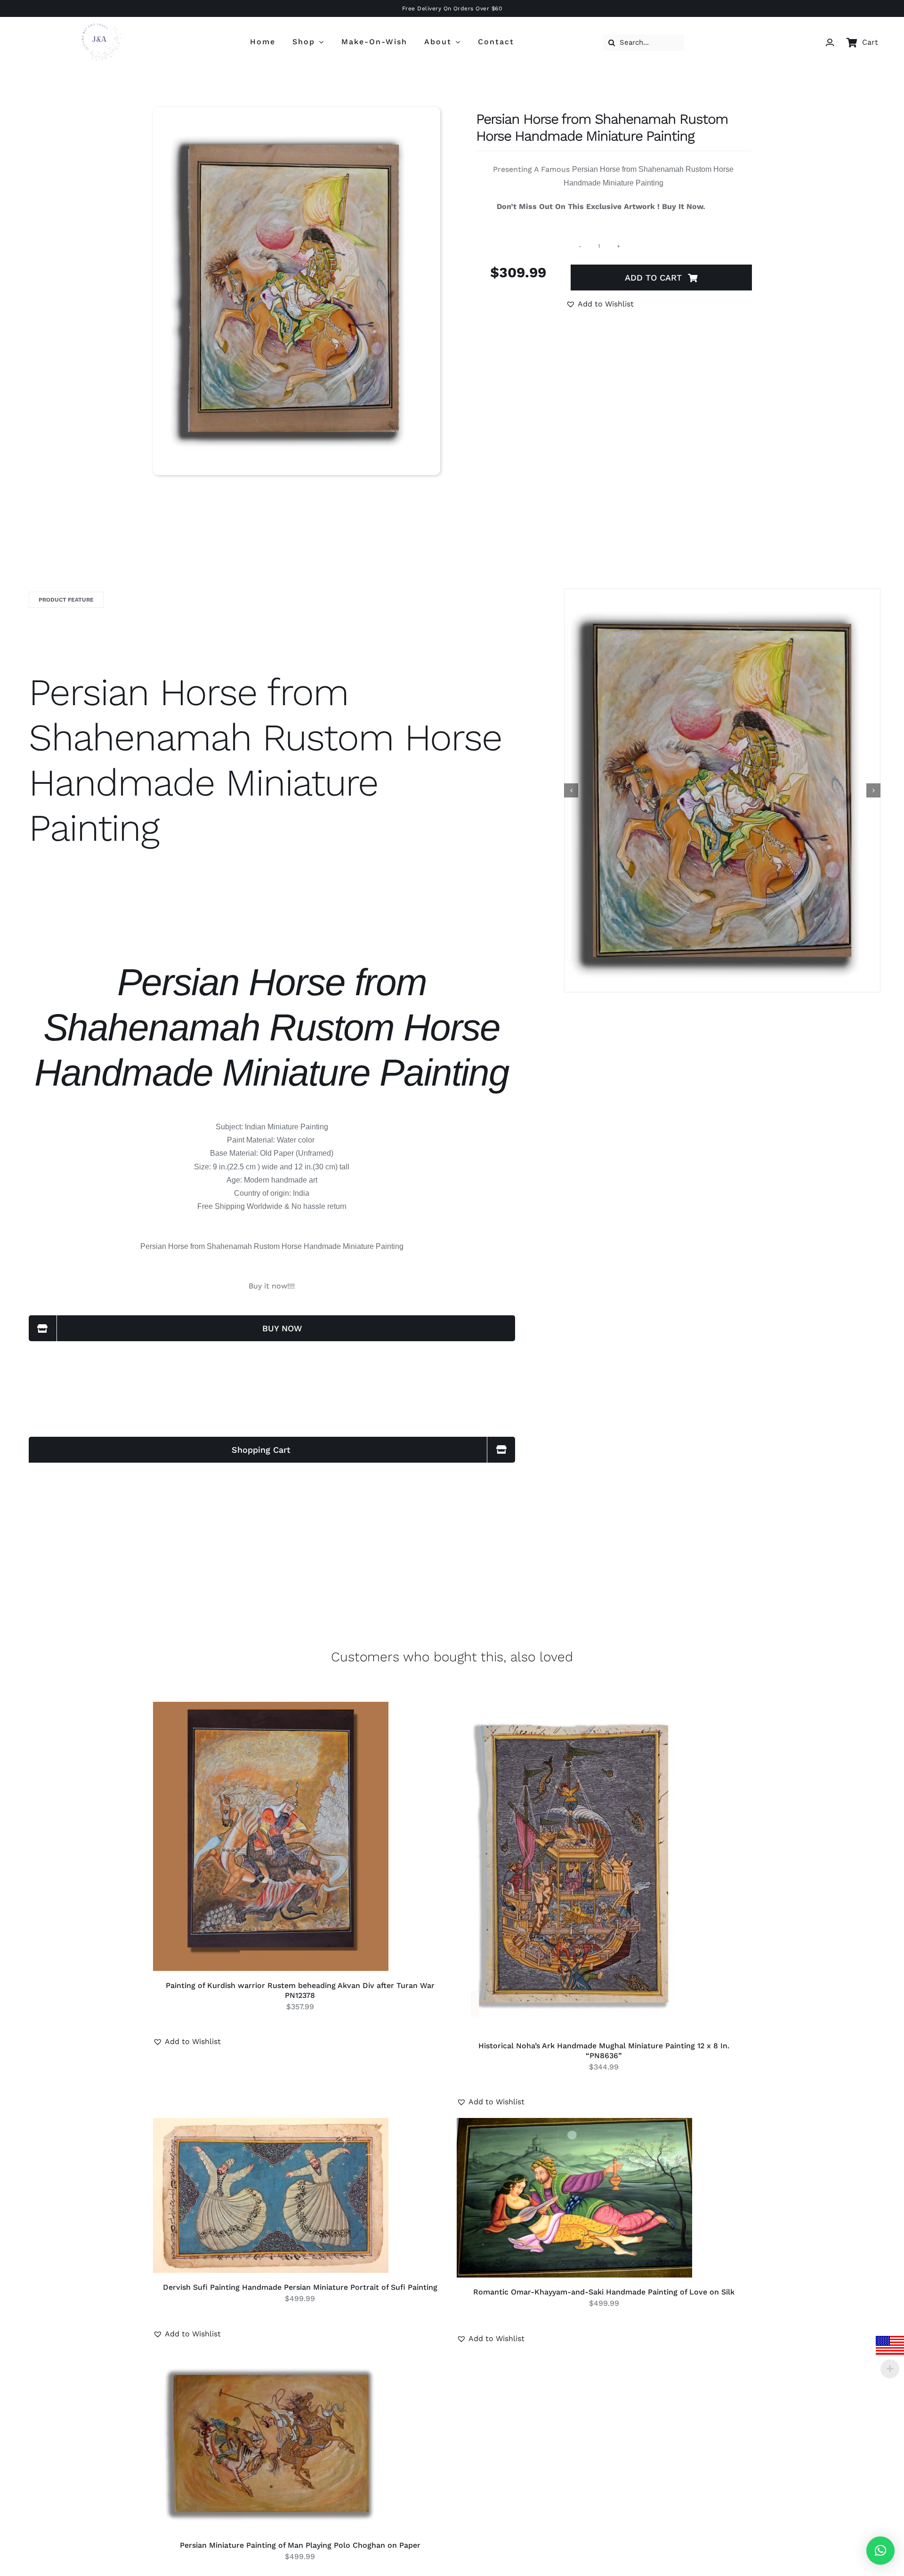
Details (302, 1838)
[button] (600, 304)
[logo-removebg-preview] (98, 19)
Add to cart (653, 278)
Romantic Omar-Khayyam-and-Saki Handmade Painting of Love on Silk (604, 2292)
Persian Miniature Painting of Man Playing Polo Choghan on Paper (300, 2545)
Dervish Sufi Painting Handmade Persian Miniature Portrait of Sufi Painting (300, 2287)
